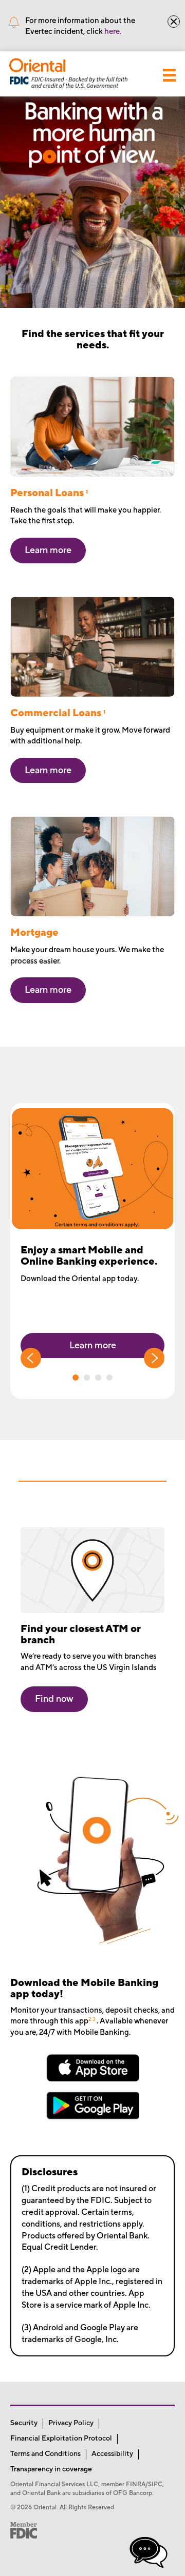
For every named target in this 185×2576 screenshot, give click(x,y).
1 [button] (76, 1378)
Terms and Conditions (45, 2454)
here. (113, 32)
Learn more (93, 1345)
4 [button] (109, 1378)
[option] (92, 1251)
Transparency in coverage (51, 2469)
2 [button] (87, 1378)
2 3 (92, 2019)
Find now (54, 1699)
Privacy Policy (71, 2423)
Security (24, 2423)
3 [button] (98, 1378)
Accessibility (112, 2454)
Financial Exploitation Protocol (61, 2439)
